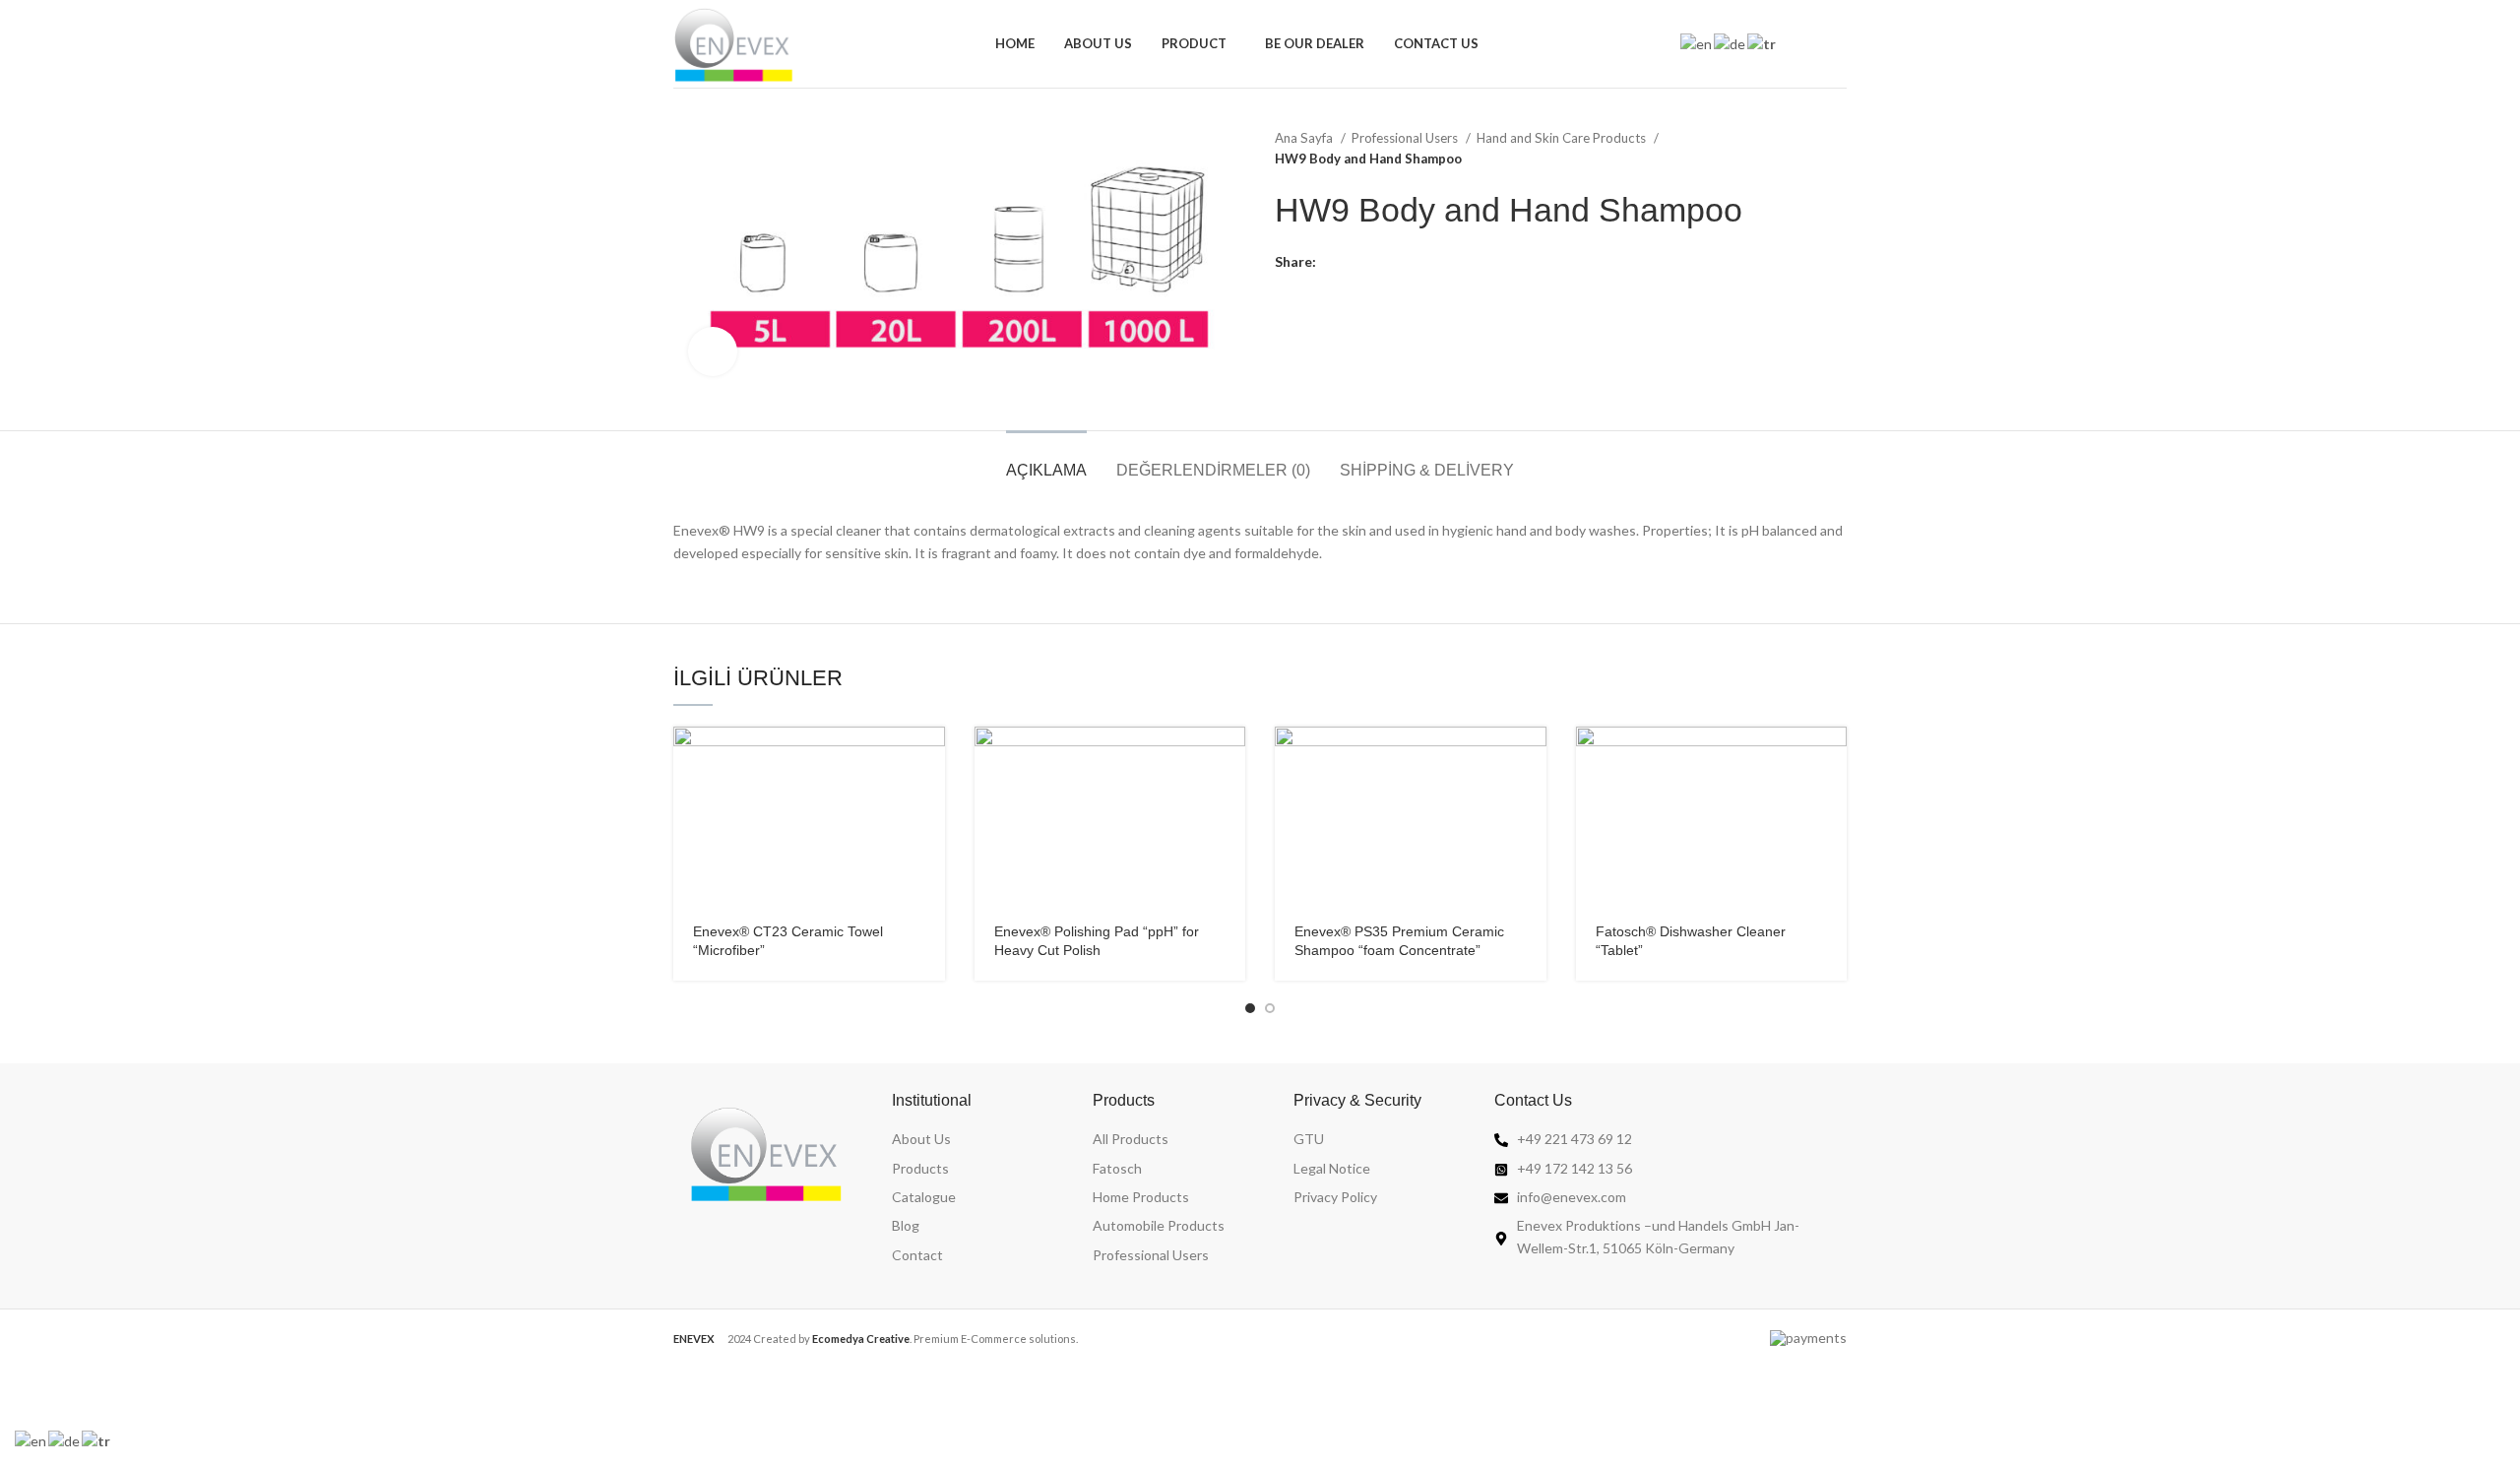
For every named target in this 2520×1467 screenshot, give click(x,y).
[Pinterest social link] (1378, 262)
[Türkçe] (1763, 43)
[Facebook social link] (1332, 262)
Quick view (930, 759)
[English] (1697, 43)
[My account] (1805, 44)
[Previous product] (1797, 149)
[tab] (1046, 460)
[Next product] (1837, 149)
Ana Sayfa (1305, 138)
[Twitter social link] (1355, 262)
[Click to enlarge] (713, 351)
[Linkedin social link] (1400, 262)
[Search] (1839, 44)
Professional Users (1406, 138)
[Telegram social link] (1423, 262)
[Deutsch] (1731, 43)
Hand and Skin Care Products (1563, 138)
